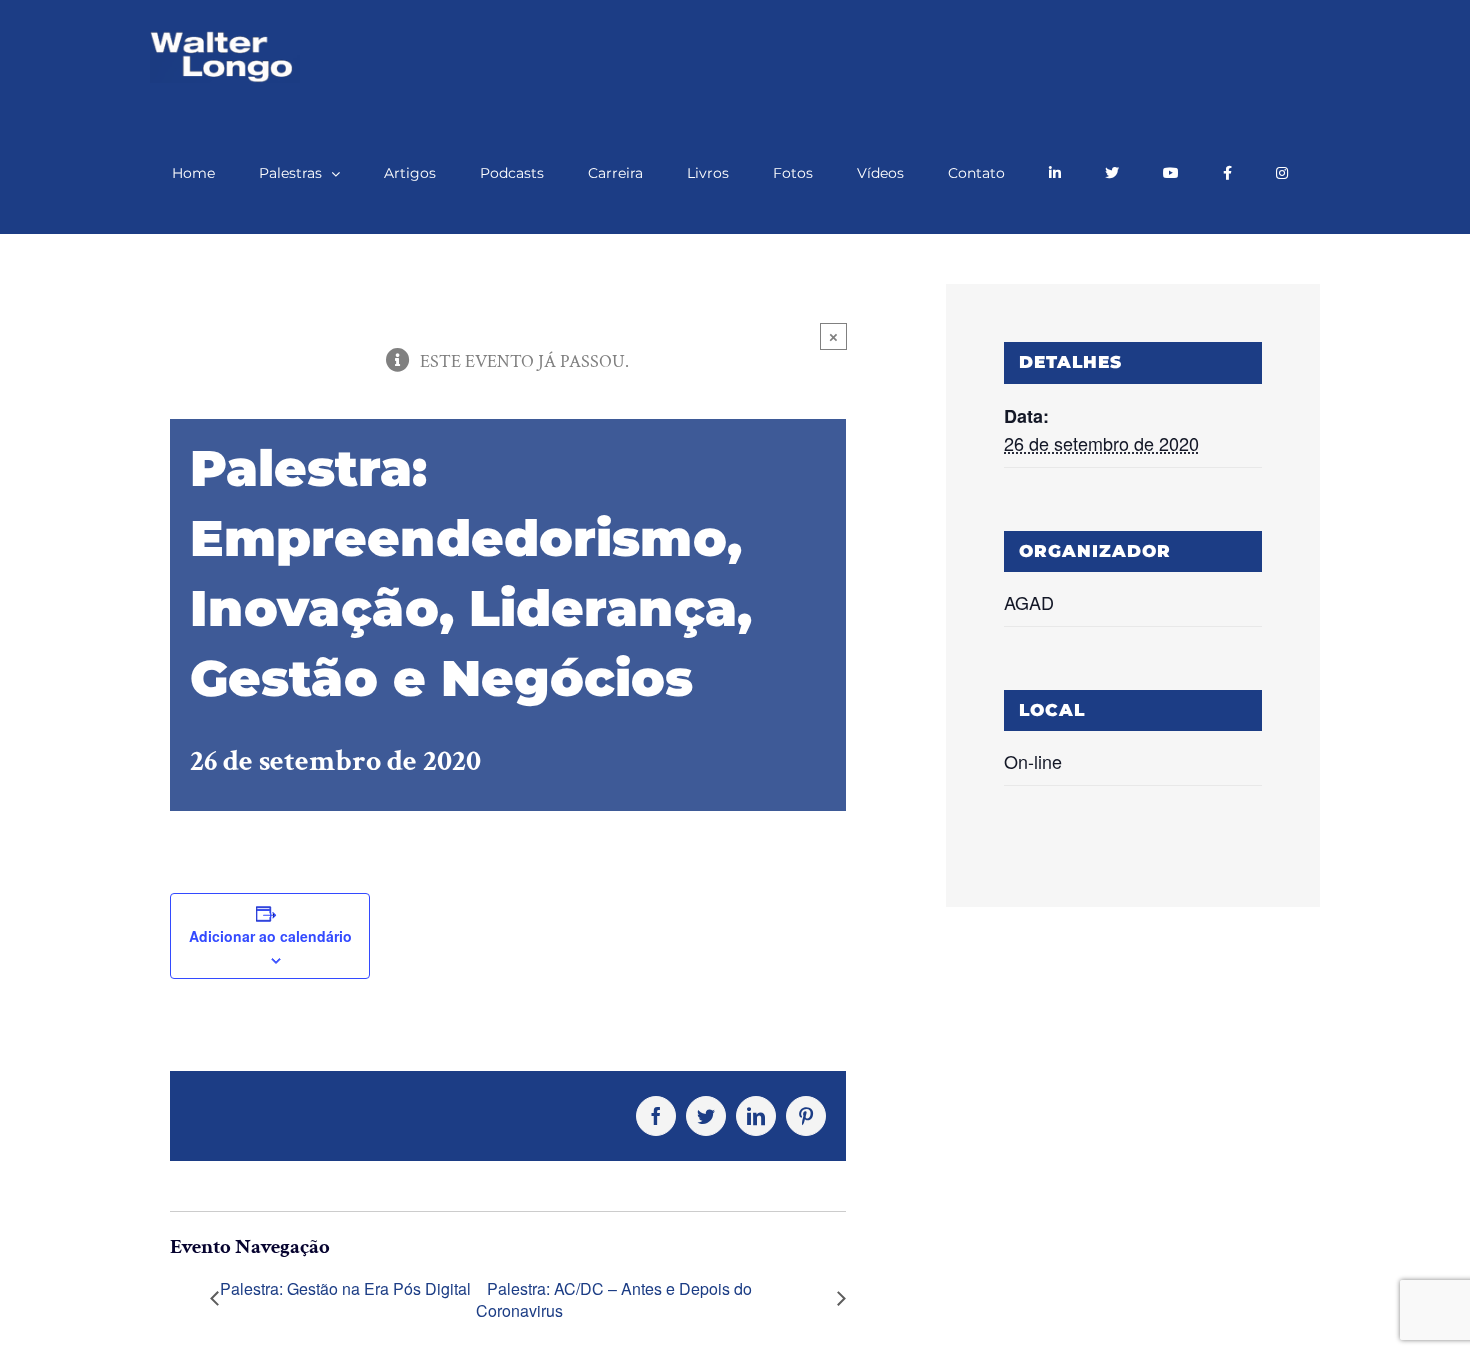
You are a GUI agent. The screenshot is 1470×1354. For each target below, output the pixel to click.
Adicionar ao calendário (270, 936)
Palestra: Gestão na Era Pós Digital (345, 1289)
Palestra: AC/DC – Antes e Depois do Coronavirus (614, 1300)
